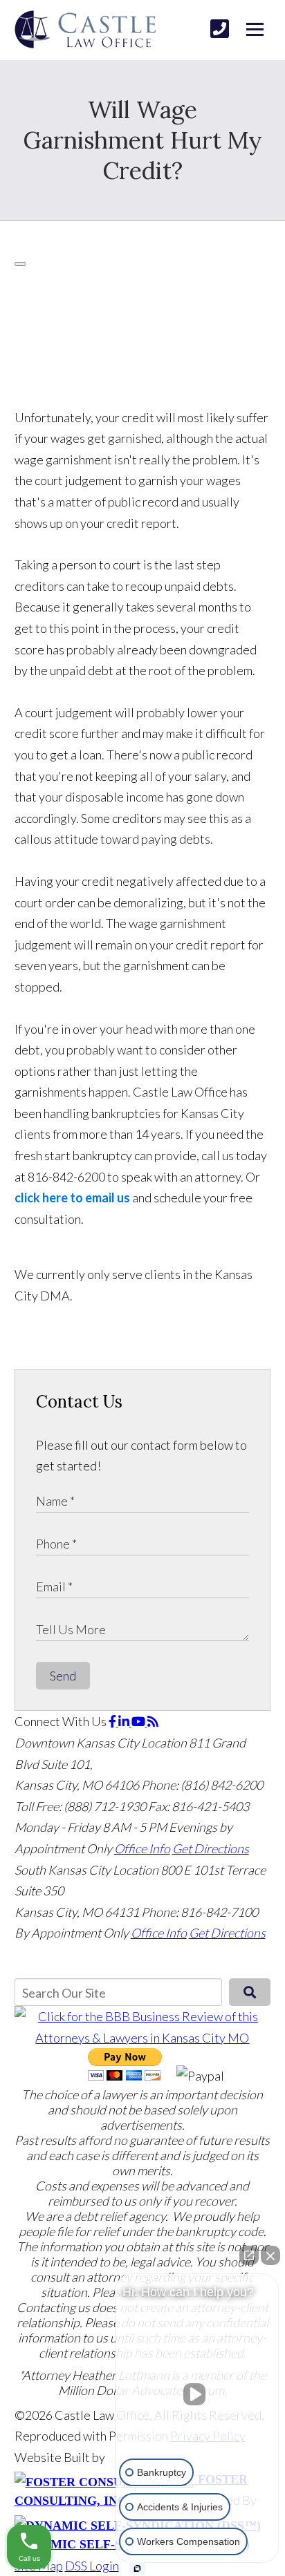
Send (63, 1676)
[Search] (250, 1992)
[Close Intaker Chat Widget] (270, 2255)
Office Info (142, 1848)
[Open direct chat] (249, 2255)
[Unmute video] (197, 2394)
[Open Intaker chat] (137, 2568)
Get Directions (211, 1848)
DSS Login (92, 2566)
